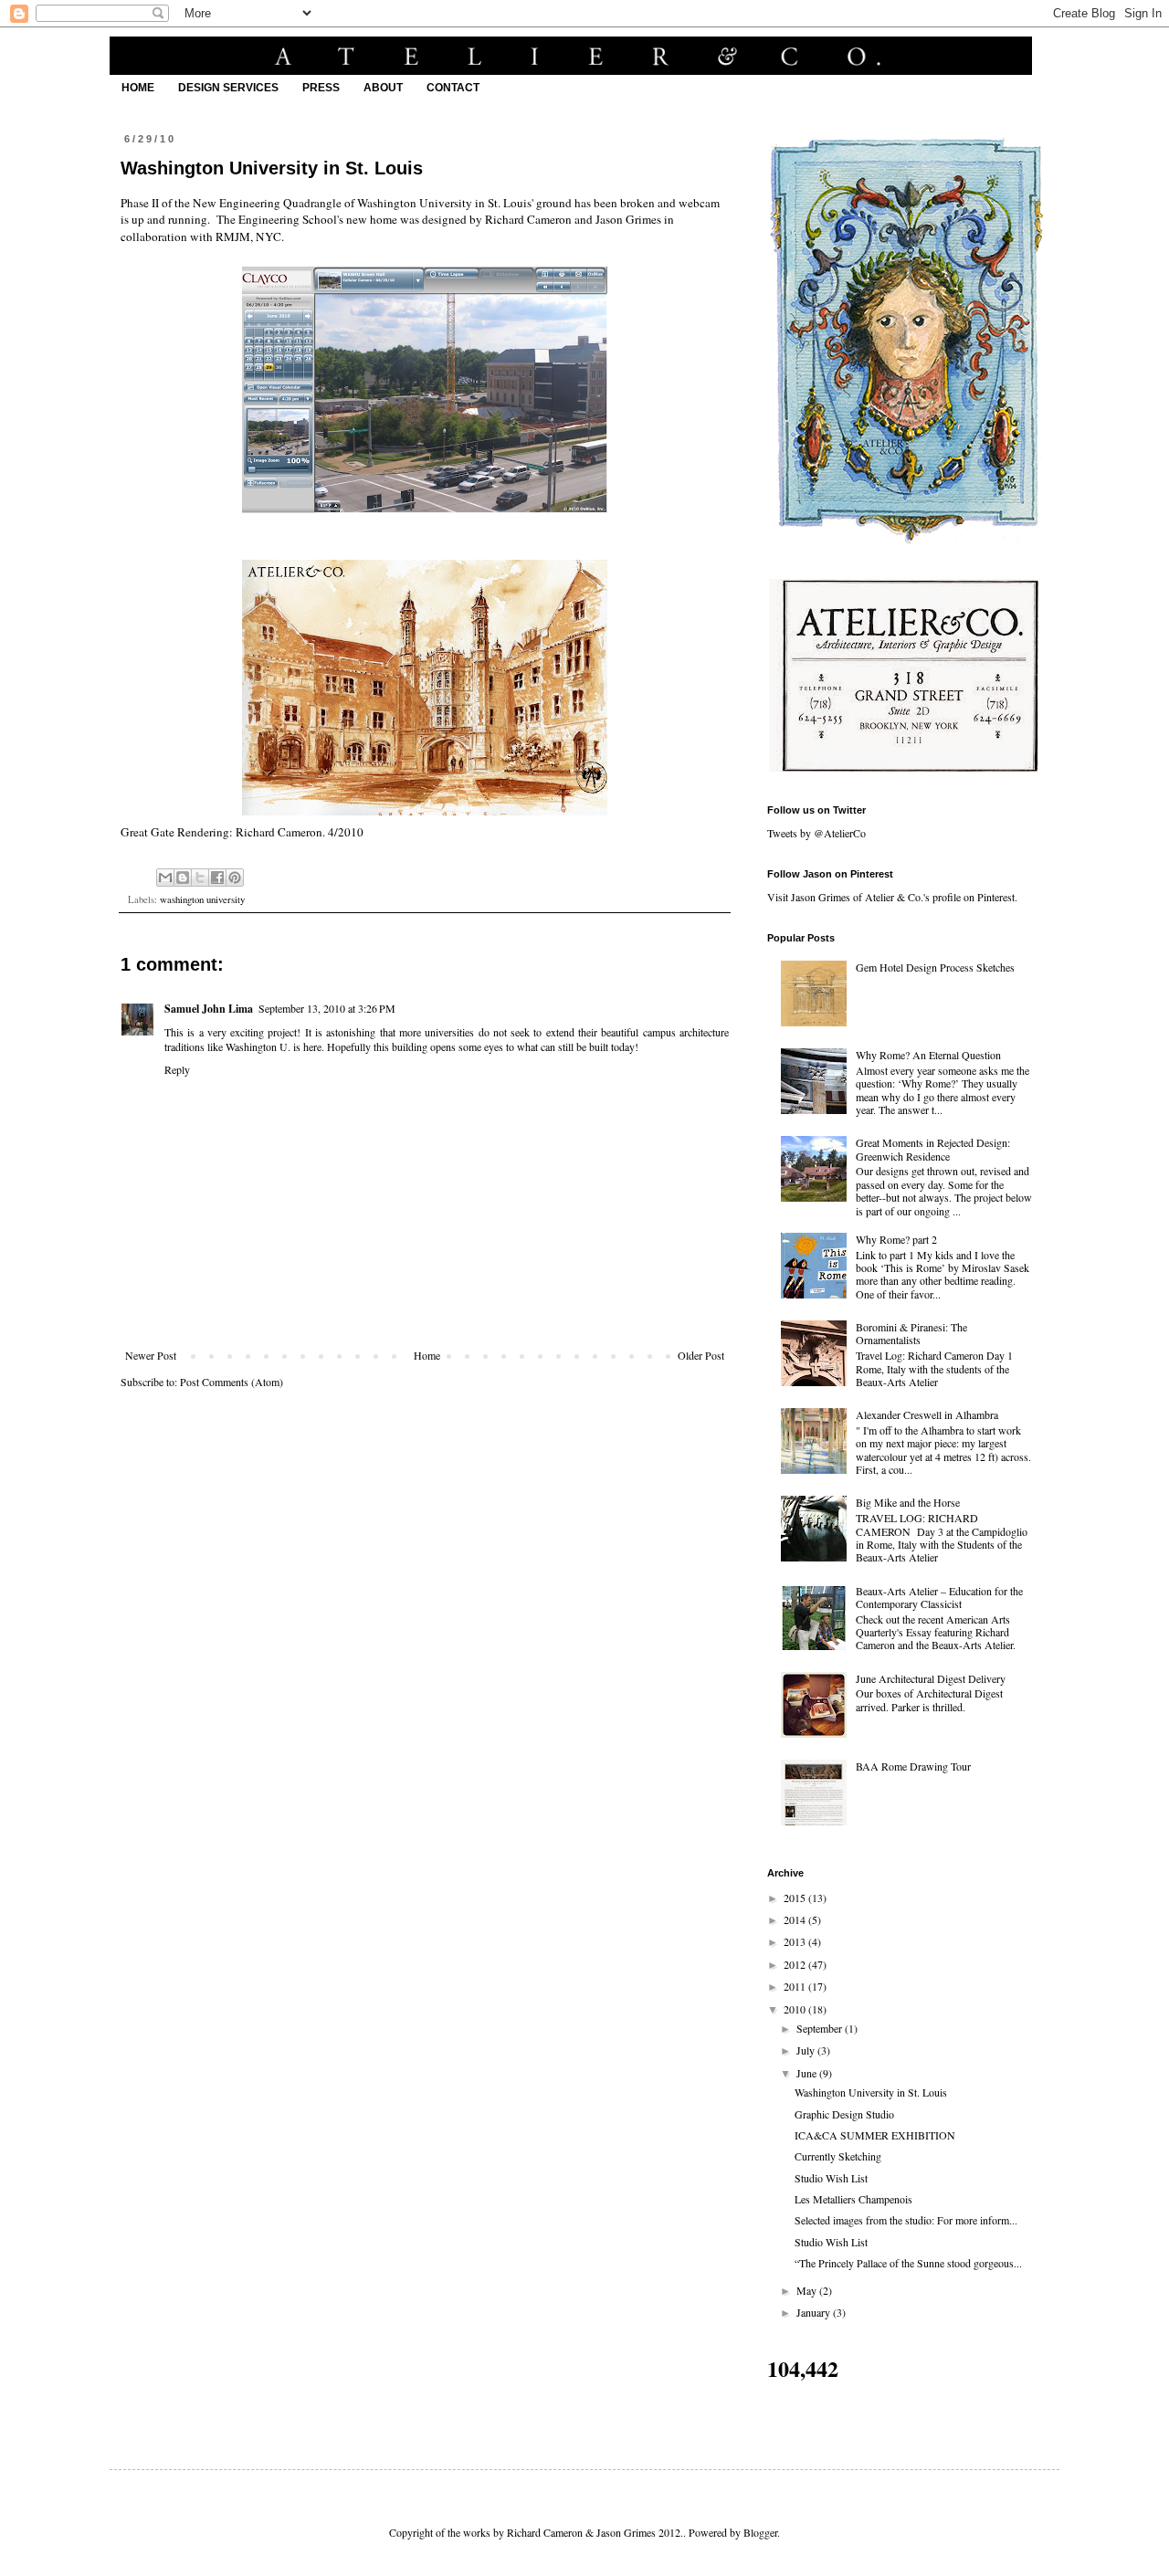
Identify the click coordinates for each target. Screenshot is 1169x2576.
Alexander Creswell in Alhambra (927, 1414)
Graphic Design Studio (844, 2114)
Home (427, 1355)
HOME (138, 88)
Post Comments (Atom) (232, 1382)
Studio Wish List (831, 2178)
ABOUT (383, 88)
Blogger (760, 2532)
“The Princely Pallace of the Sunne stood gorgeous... (908, 2263)
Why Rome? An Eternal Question (928, 1055)
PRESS (321, 88)
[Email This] (165, 878)
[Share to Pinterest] (235, 878)
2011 (796, 1986)
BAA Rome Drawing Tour (913, 1766)
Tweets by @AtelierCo (816, 833)
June (808, 2073)
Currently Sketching (838, 2156)
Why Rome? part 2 (896, 1239)
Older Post (701, 1355)
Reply (177, 1069)
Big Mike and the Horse (908, 1502)
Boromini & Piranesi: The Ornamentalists (911, 1333)
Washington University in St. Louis (871, 2092)
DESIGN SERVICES (228, 88)
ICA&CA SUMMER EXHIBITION (875, 2135)
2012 (796, 1964)
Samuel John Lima (209, 1009)
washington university (202, 899)
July (807, 2050)
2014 (796, 1919)
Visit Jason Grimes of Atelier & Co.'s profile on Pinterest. (892, 897)
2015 (796, 1898)
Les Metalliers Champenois (853, 2199)
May (808, 2290)
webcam (699, 203)
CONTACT (453, 88)
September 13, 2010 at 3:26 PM (327, 1008)
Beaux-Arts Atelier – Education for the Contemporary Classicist (939, 1597)
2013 (796, 1941)
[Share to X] (200, 878)
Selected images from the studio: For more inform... (906, 2220)
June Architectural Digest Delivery (931, 1678)
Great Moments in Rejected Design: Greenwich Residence (933, 1149)
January (815, 2312)
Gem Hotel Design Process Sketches (935, 967)
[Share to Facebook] (217, 878)
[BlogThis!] (183, 878)
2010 (796, 2009)
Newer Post (151, 1355)
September (821, 2028)
